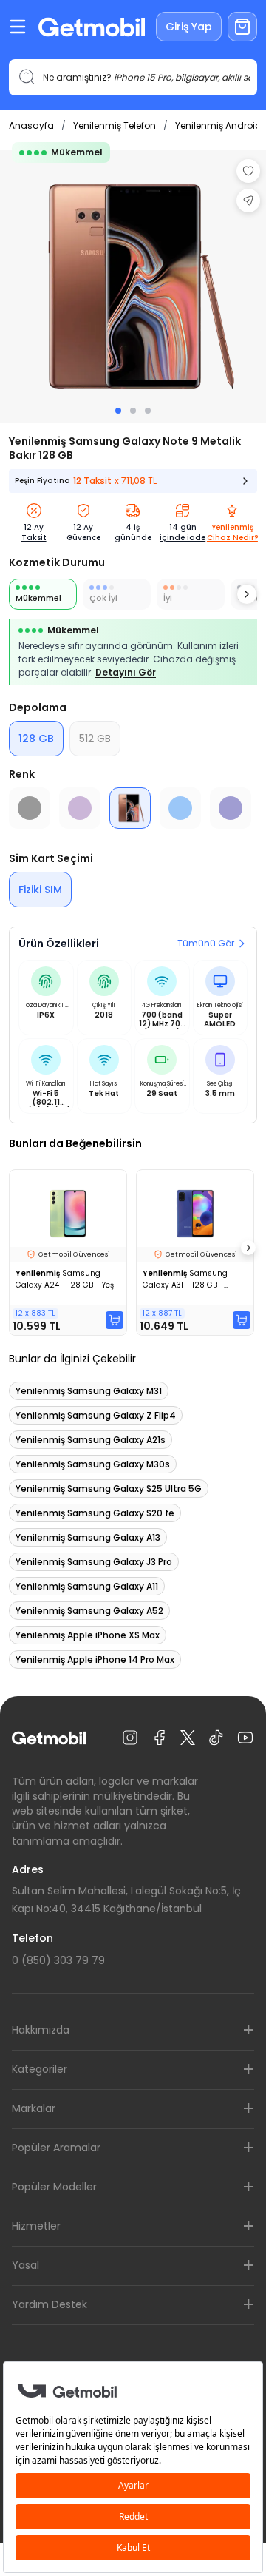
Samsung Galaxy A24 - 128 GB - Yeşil (67, 1279)
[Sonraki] (248, 1248)
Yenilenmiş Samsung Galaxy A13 (88, 1537)
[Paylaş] (248, 201)
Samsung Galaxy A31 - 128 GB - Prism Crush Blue (185, 1279)
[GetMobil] (92, 27)
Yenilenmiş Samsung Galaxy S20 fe (95, 1513)
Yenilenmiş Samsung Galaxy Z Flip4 (96, 1415)
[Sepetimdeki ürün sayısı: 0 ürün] (242, 27)
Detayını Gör (126, 672)
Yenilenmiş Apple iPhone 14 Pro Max (95, 1659)
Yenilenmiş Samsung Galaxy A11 (87, 1586)
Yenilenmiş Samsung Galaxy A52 (89, 1611)
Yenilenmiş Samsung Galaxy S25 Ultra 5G (109, 1489)
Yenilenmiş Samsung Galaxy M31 (89, 1391)
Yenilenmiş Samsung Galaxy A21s (91, 1440)
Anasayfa (31, 125)
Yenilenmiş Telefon (115, 125)
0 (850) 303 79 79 (58, 1960)
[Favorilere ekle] (248, 171)
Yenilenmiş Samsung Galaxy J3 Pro (94, 1562)
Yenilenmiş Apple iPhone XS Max (88, 1635)
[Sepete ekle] (115, 1320)
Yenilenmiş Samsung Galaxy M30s (93, 1464)
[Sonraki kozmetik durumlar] (247, 594)
